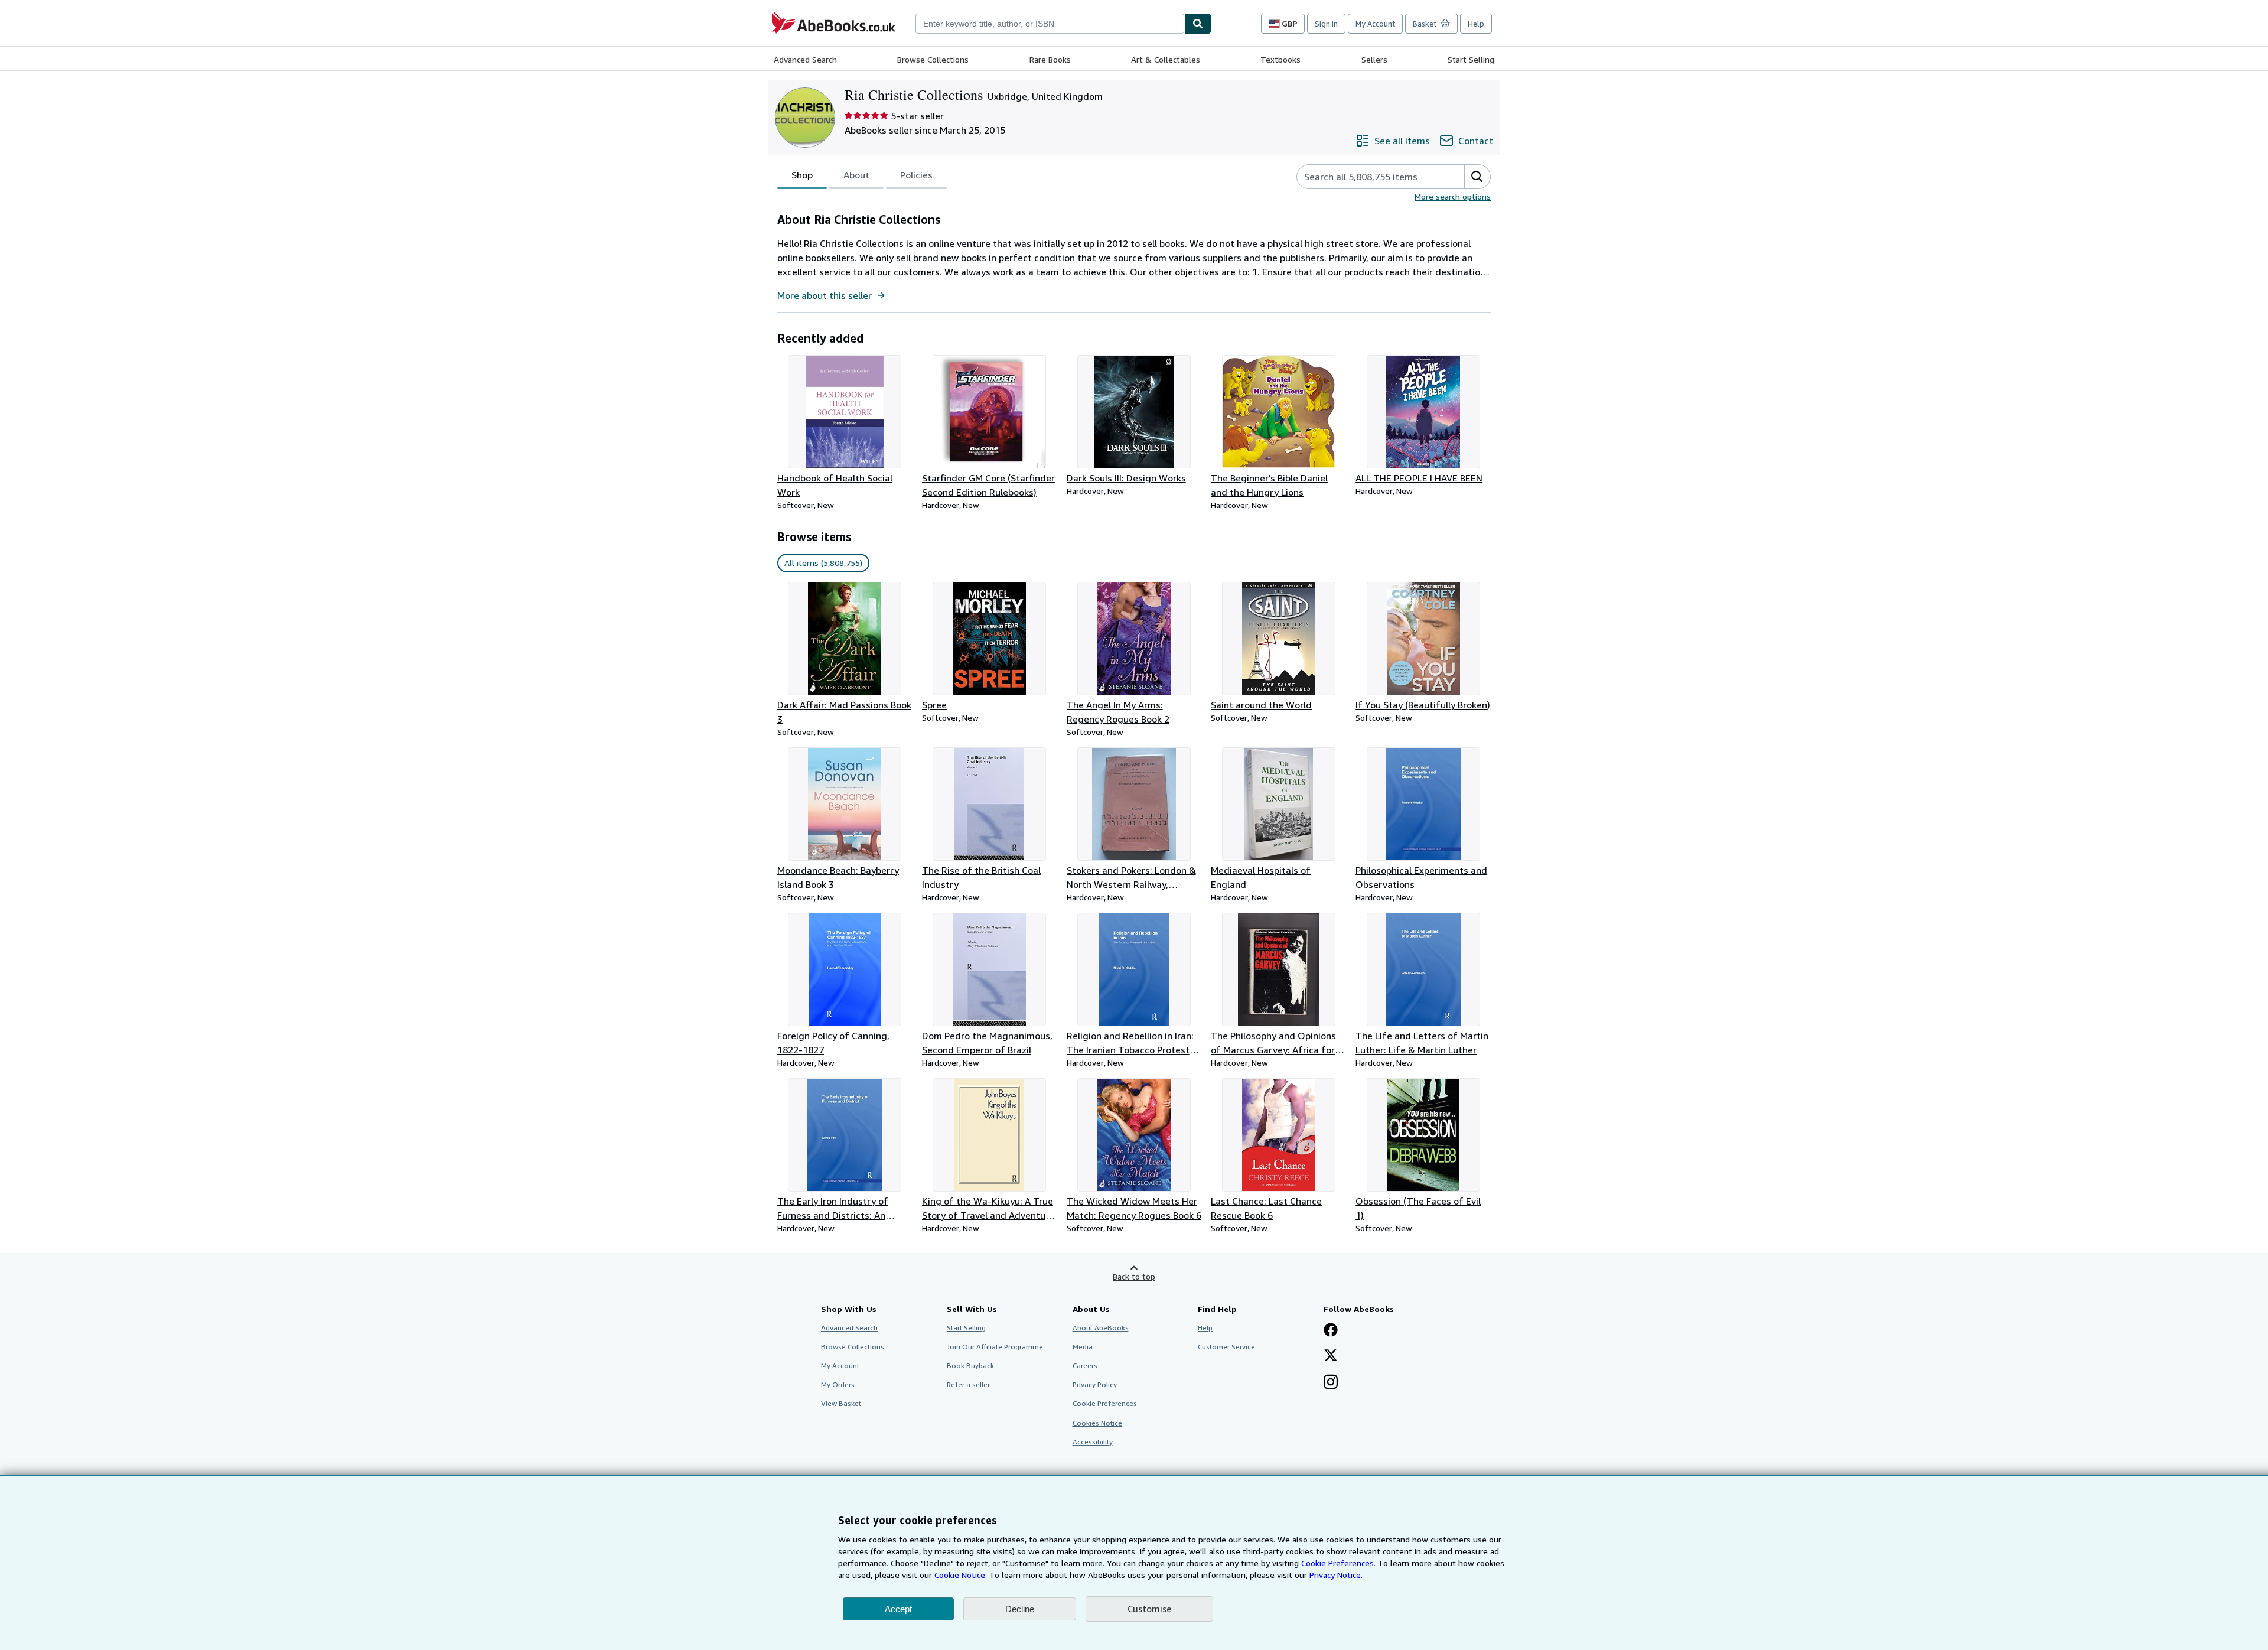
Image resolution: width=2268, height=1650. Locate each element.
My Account (1375, 24)
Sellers (1374, 59)
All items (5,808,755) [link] (823, 563)
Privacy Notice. (1336, 1575)
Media (1083, 1347)
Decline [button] (1020, 1609)
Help (1476, 24)
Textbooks (1280, 59)
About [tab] (856, 175)
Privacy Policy (1095, 1384)
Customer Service (1226, 1347)
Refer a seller (968, 1384)
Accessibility (1093, 1442)
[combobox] (1050, 24)
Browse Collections (933, 59)
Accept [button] (898, 1609)
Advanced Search (805, 59)
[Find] (1198, 24)
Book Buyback (970, 1366)
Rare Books (1050, 59)
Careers (1085, 1366)
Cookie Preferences (1105, 1403)
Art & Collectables (1166, 59)
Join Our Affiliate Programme (995, 1347)
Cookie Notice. (961, 1575)
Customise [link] (1149, 1609)
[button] (1477, 177)
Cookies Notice (1097, 1423)
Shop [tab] (802, 175)
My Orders (838, 1384)
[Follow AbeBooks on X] (1331, 1356)
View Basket (841, 1403)
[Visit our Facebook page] (1331, 1331)
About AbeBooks (1101, 1328)
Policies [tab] (916, 175)
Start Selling (1471, 59)
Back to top (1134, 1276)
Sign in (1326, 24)
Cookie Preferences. (1338, 1563)
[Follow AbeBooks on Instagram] (1331, 1383)
